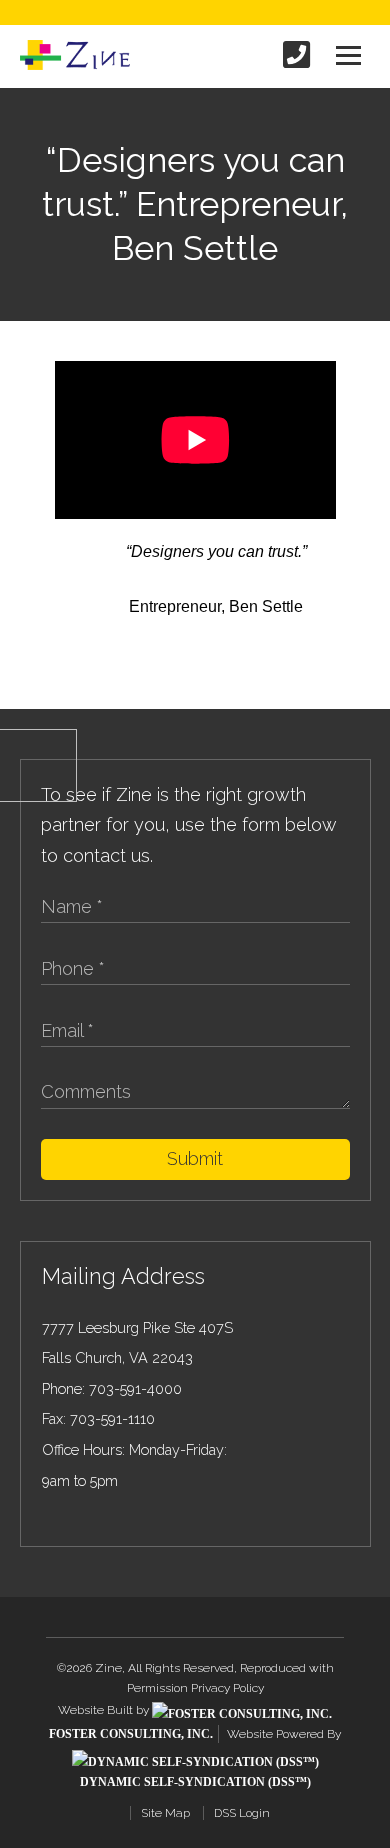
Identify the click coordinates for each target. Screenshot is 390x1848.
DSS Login (242, 1813)
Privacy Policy (227, 1688)
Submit (195, 1158)
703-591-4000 (135, 1388)
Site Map (165, 1813)
